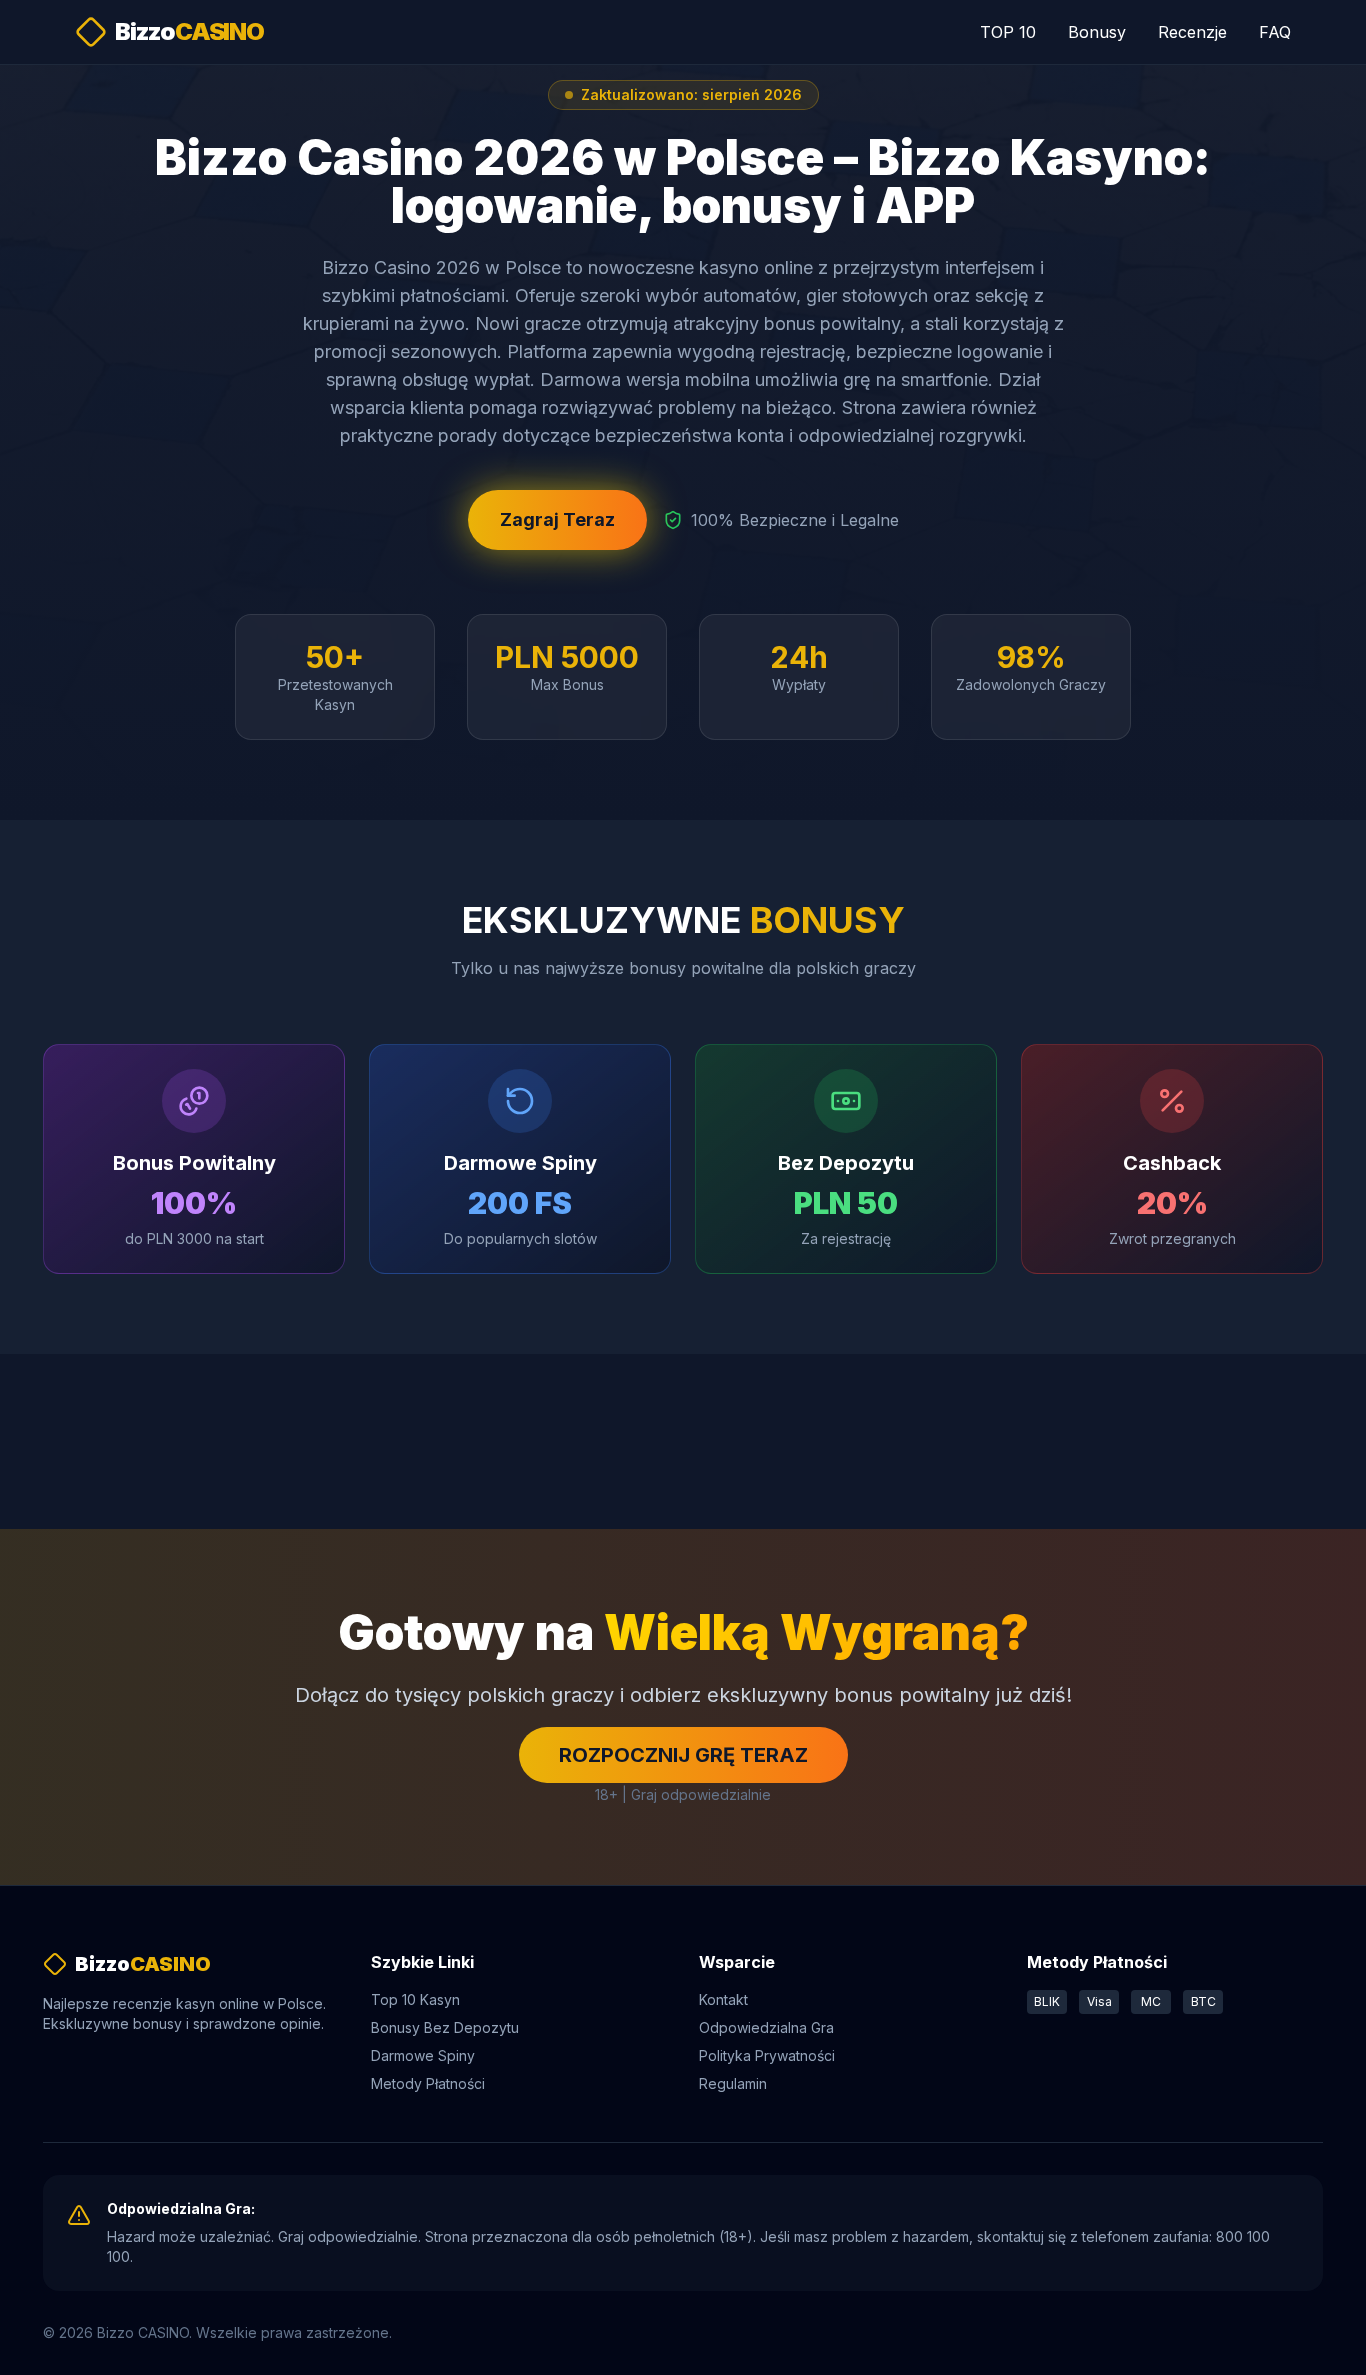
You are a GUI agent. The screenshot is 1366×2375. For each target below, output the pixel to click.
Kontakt (723, 1999)
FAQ (1275, 32)
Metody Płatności (428, 2083)
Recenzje (1192, 32)
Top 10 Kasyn (415, 1999)
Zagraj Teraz (557, 519)
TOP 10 (1008, 32)
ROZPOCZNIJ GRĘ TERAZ (683, 1755)
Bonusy (1097, 32)
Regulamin (733, 2083)
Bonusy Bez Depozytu (445, 2027)
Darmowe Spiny (423, 2055)
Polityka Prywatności (767, 2055)
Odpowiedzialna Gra (766, 2027)
